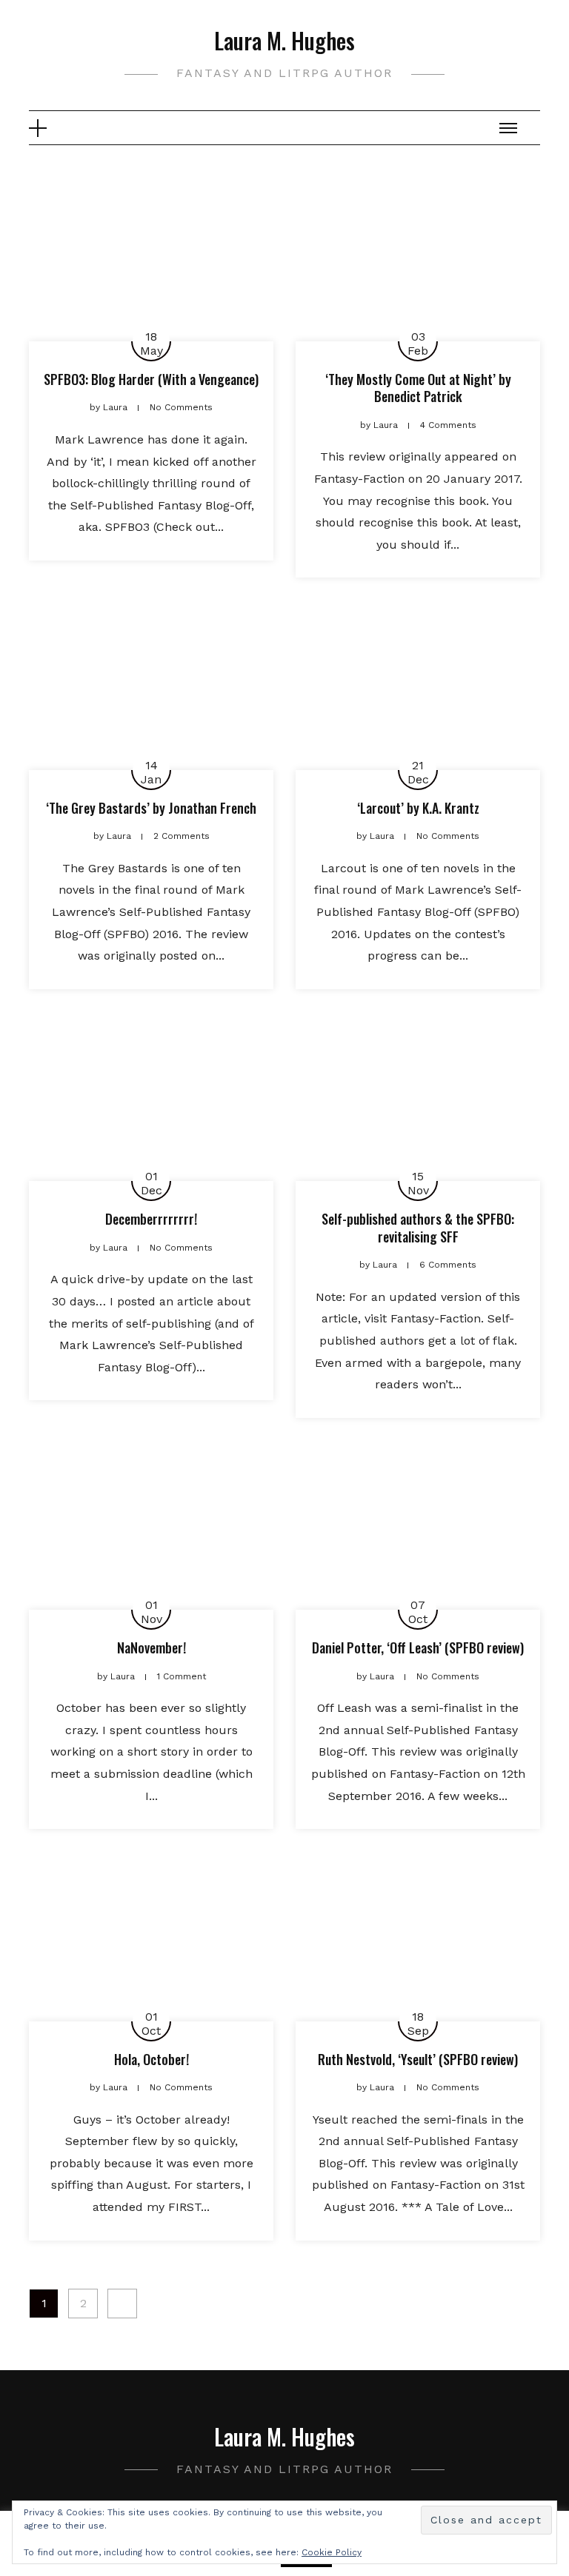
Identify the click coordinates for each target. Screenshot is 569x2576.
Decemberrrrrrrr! (151, 1219)
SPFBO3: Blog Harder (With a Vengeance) (151, 379)
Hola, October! (152, 2059)
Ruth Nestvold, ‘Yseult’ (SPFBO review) (418, 2059)
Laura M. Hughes (284, 40)
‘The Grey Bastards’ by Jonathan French (151, 808)
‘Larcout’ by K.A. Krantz (418, 808)
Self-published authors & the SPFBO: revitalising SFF (418, 1227)
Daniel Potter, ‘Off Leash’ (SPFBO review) (418, 1647)
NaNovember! (152, 1647)
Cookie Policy (332, 2552)
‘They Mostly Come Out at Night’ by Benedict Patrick (418, 388)
